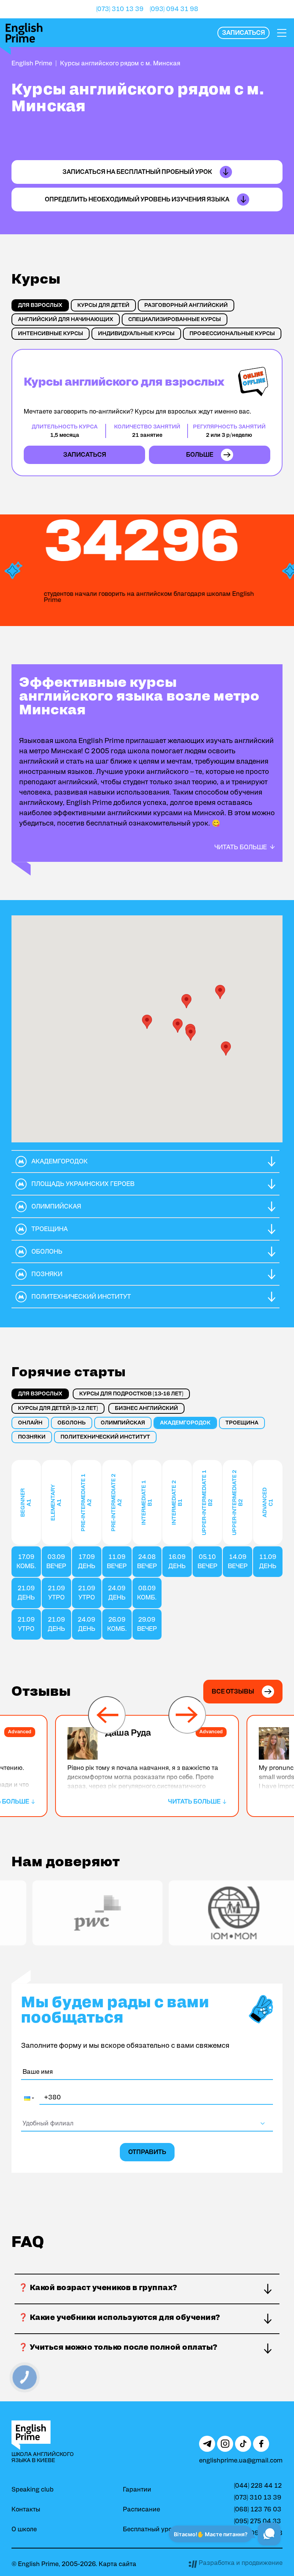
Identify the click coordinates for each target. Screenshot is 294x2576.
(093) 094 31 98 (174, 9)
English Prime (32, 63)
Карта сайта (118, 2564)
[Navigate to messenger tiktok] (243, 2444)
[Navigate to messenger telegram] (207, 2444)
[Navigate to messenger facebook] (261, 2444)
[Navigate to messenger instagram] (225, 2444)
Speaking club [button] (33, 2490)
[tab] (40, 305)
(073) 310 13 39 (120, 9)
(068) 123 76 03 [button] (258, 2509)
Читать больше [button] (241, 847)
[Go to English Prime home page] (24, 33)
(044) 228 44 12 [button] (258, 2486)
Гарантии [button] (137, 2490)
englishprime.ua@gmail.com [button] (241, 2461)
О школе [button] (24, 2529)
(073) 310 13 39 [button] (258, 2498)
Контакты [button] (26, 2509)
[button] (243, 33)
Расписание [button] (141, 2509)
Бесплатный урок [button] (149, 2529)
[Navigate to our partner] (74, 1913)
